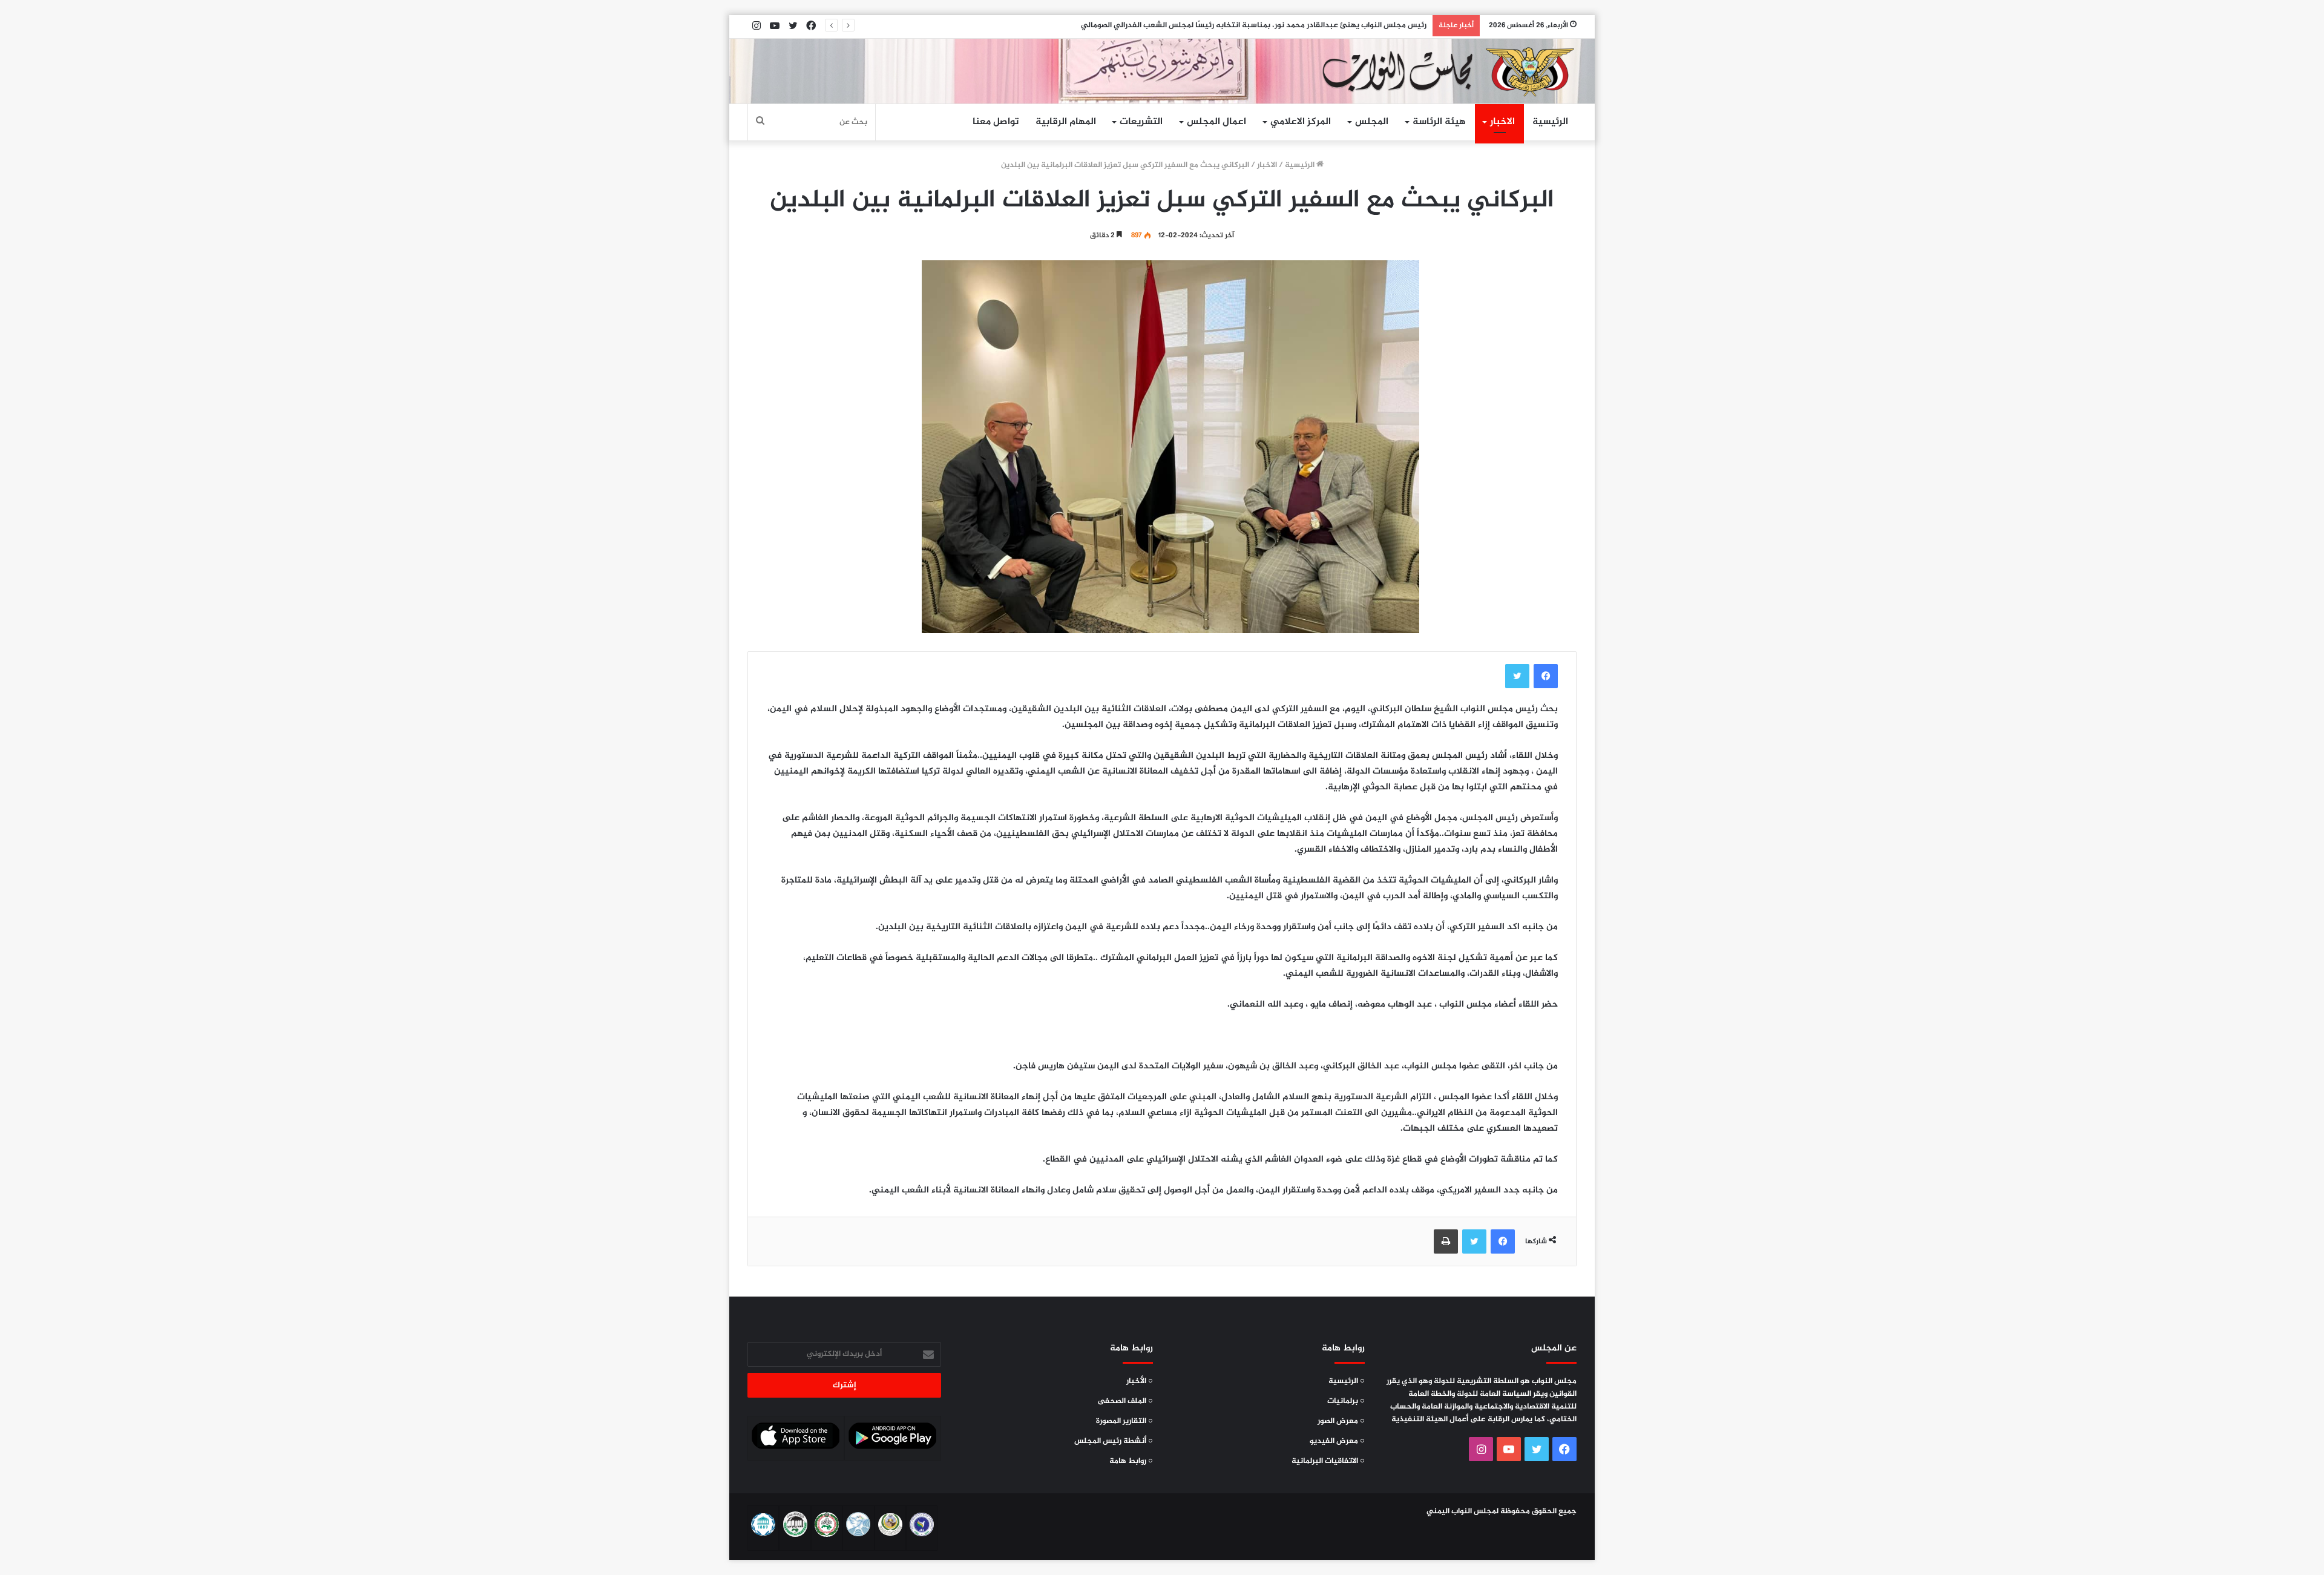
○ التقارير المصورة (1124, 1421)
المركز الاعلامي (1301, 122)
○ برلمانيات (1346, 1401)
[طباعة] (1446, 1241)
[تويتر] (1517, 676)
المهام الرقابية (1066, 122)
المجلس (1372, 122)
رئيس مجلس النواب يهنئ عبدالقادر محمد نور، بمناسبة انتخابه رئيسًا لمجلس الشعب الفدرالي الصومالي (1254, 25)
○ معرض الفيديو (1337, 1441)
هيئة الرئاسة (1439, 122)
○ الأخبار (1140, 1381)
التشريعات (1141, 122)
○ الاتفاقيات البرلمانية (1328, 1461)
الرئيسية (1550, 122)
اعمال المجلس (1216, 122)
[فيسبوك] (1546, 676)
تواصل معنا (996, 122)
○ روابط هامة (1131, 1461)
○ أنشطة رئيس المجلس (1114, 1441)
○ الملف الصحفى (1125, 1401)
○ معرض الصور (1341, 1421)
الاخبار (1502, 122)
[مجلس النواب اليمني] (1444, 71)
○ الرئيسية (1347, 1381)
